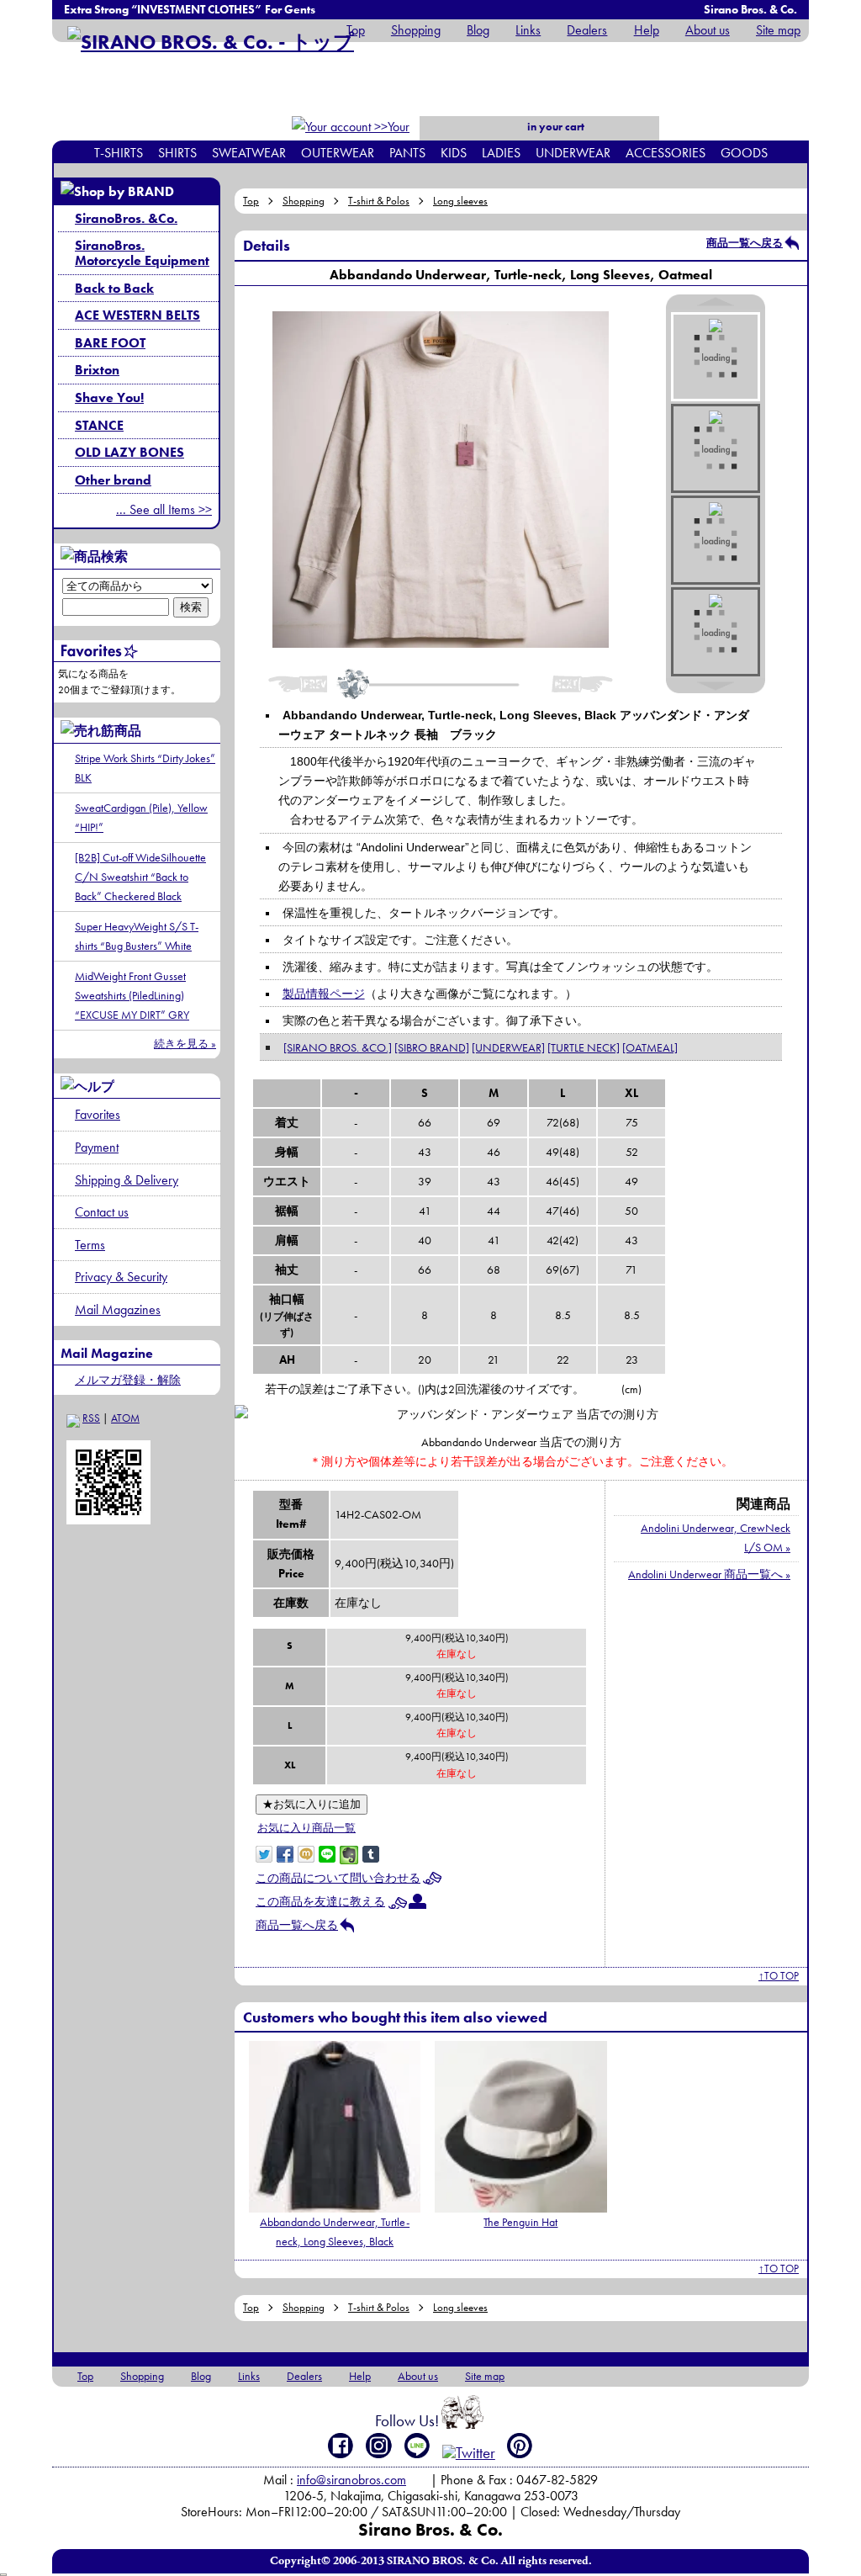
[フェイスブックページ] (341, 2446)
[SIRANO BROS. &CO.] (338, 1047)
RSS (91, 1418)
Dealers (587, 30)
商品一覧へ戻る (745, 243)
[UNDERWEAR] (508, 1047)
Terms (90, 1245)
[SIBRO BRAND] (432, 1047)
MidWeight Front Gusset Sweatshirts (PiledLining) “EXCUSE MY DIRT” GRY (132, 995)
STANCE (99, 425)
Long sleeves (460, 201)
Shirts (177, 153)
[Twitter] (469, 2453)
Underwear (573, 153)
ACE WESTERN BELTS (137, 315)
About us (708, 30)
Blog (478, 30)
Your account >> (381, 138)
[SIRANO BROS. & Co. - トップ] (211, 42)
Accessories (666, 153)
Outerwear (338, 153)
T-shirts (119, 153)
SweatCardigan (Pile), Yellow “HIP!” (141, 817)
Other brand (113, 480)
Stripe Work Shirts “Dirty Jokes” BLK (145, 768)
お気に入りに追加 (312, 1804)
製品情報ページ (324, 994)
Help (646, 30)
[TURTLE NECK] (584, 1047)
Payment (97, 1147)
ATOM (125, 1418)
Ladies (501, 153)
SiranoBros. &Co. (126, 218)
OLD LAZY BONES (129, 452)
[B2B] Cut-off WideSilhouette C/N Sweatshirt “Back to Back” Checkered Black (140, 877)
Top (356, 30)
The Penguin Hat (520, 2222)
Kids (454, 153)
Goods (744, 153)
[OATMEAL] (650, 1047)
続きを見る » (185, 1044)
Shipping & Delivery (127, 1180)
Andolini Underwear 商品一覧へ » (709, 1574)
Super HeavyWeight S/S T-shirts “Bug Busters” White (137, 936)
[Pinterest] (520, 2446)
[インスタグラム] (379, 2446)
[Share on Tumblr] (371, 1852)
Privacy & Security (121, 1277)
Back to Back (114, 288)
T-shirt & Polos (379, 201)
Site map (778, 30)
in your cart (555, 127)
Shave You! (109, 398)
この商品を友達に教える (320, 1901)
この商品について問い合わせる (338, 1878)
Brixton (97, 370)
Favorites (98, 1114)
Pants (407, 153)
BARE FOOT (110, 343)
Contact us (102, 1212)
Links (528, 30)
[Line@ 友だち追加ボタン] (417, 2446)
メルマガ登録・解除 (128, 1380)
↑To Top (779, 1976)
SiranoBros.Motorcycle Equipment (142, 253)
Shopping (416, 30)
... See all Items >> (164, 509)
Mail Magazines (118, 1309)
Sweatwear (249, 153)
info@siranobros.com (351, 2480)
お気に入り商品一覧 (306, 1828)
